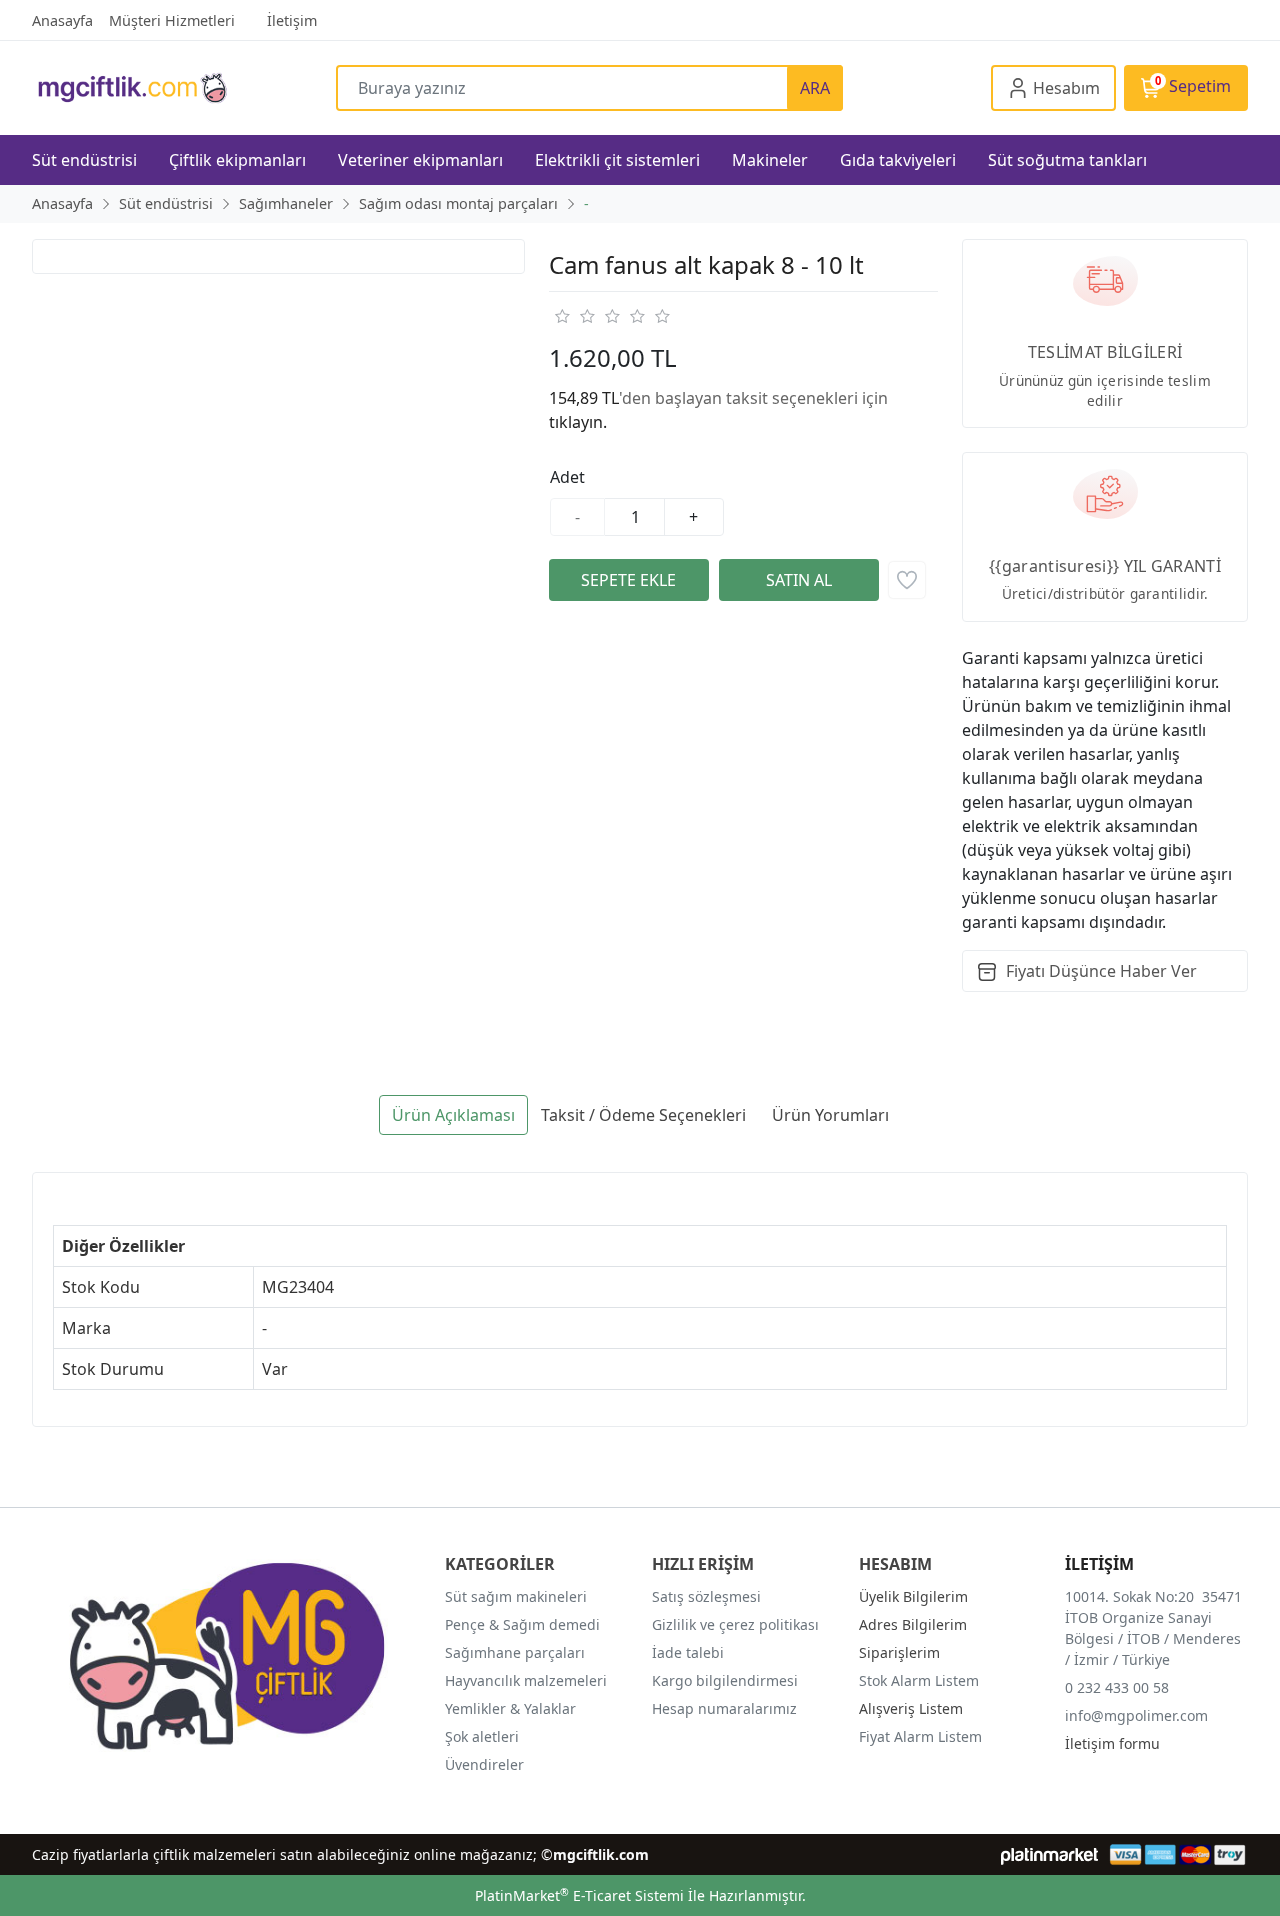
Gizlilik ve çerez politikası (735, 1624)
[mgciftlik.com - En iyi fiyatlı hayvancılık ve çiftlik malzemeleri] (184, 87)
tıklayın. (578, 422)
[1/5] (561, 316)
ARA (815, 88)
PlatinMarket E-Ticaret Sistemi (579, 1895)
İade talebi (688, 1652)
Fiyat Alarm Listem (920, 1736)
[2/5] (574, 316)
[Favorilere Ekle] (907, 580)
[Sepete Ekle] (629, 580)
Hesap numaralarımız (724, 1708)
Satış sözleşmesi (706, 1596)
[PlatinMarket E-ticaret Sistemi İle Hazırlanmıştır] (1049, 1854)
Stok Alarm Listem (919, 1680)
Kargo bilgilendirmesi (725, 1680)
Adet (567, 477)
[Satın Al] (799, 580)
